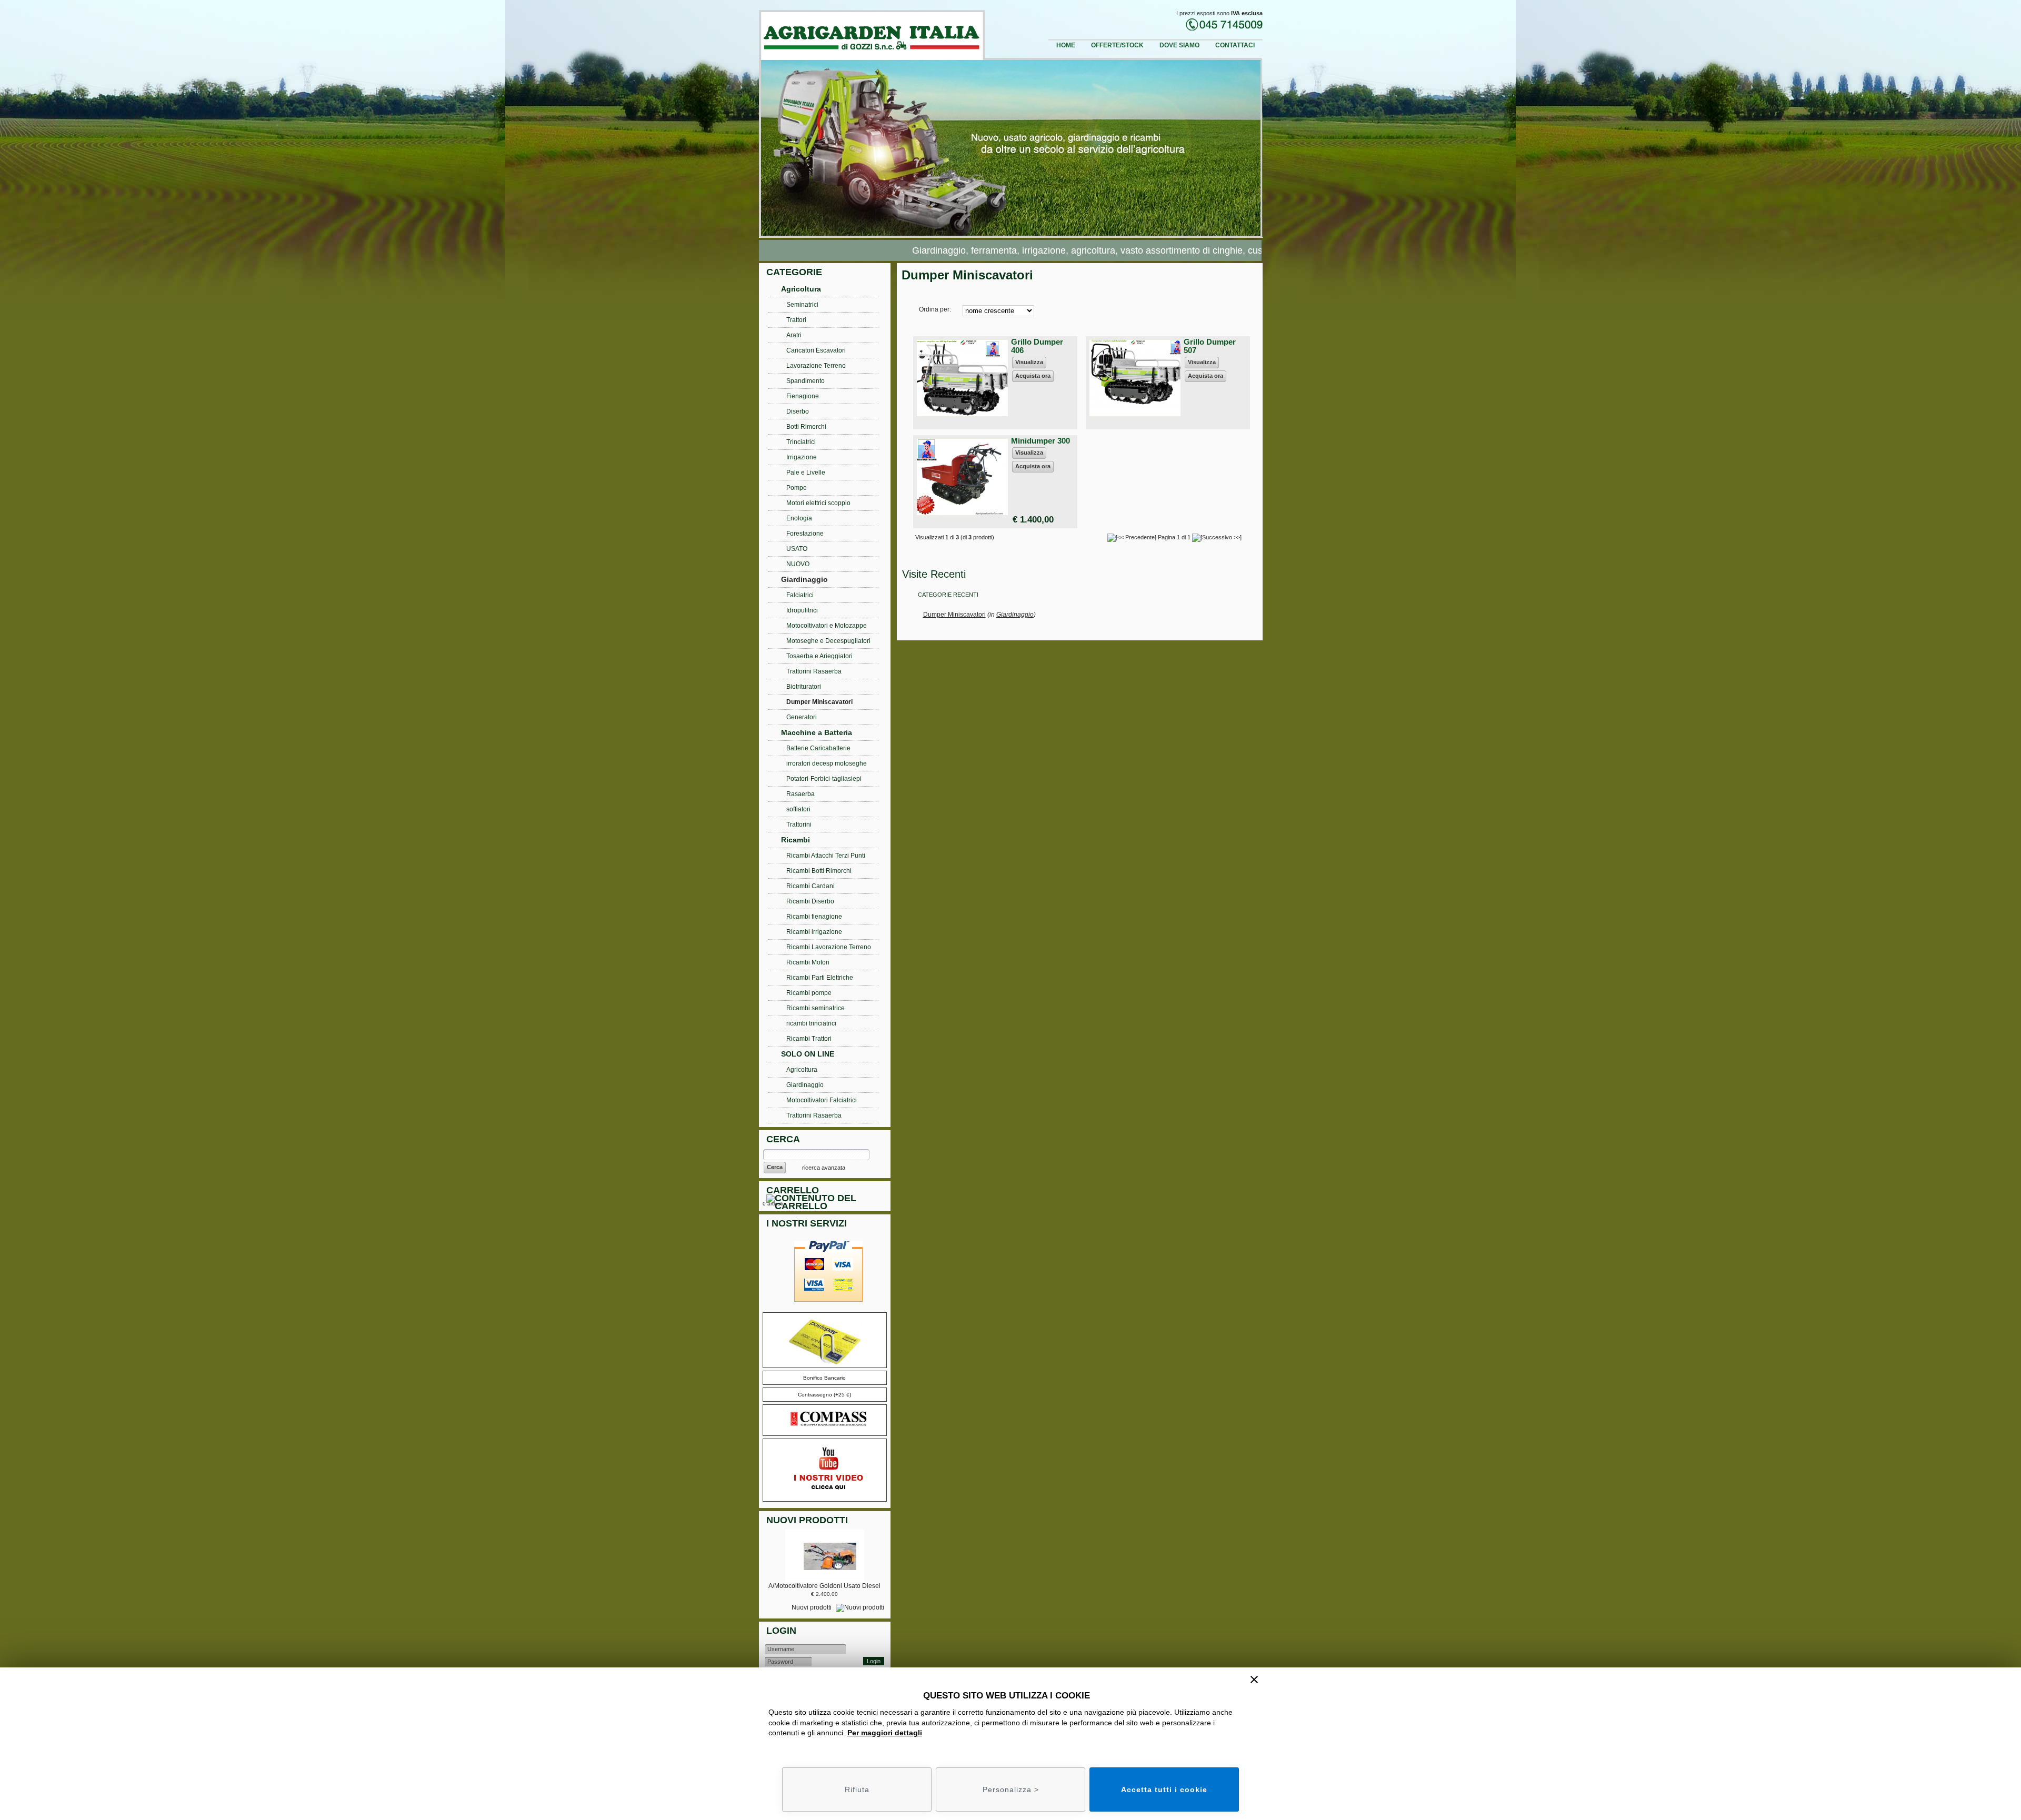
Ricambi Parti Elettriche (820, 978)
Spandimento (806, 381)
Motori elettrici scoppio (818, 503)
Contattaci (1235, 45)
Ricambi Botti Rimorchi (819, 871)
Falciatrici (800, 595)
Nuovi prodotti (812, 1607)
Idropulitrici (802, 610)
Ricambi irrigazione (814, 932)
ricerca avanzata (824, 1168)
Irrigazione (802, 457)
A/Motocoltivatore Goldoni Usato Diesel (824, 1586)
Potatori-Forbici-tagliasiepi (824, 779)
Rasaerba (801, 794)
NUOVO (798, 564)
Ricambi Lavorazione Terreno (829, 947)
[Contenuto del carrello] (827, 1204)
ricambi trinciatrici (811, 1023)
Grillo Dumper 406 (1037, 346)
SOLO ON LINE (808, 1054)
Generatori (802, 717)
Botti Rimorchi (806, 427)
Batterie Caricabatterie (818, 748)
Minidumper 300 (1040, 441)
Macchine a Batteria (817, 732)
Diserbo (798, 411)
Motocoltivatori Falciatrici (822, 1100)
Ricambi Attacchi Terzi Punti (826, 856)
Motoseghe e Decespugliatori (828, 641)
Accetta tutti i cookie (1164, 1789)
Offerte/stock (1117, 45)
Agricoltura (801, 289)
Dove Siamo (1179, 45)
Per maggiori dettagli (885, 1733)
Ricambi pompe (809, 993)
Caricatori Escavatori (816, 350)
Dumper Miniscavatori (954, 615)
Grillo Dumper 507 (1210, 346)
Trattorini (799, 824)
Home (1066, 45)
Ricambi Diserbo (810, 901)
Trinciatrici (801, 442)
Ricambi (796, 840)
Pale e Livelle (806, 472)
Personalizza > (1011, 1789)
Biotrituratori (804, 687)
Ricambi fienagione (814, 917)
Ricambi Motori (808, 962)
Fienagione (803, 396)
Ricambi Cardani (811, 886)
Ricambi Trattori (809, 1039)
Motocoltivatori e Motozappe (827, 626)
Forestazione (805, 534)
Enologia (799, 518)
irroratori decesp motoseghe (827, 763)
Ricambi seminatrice (816, 1008)
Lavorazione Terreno (816, 366)
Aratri (794, 335)
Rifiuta (857, 1789)
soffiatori (798, 809)
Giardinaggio (1015, 615)
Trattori (796, 320)
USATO (797, 549)
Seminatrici (802, 305)
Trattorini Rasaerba (814, 671)
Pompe (797, 488)
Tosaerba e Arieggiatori (819, 656)
